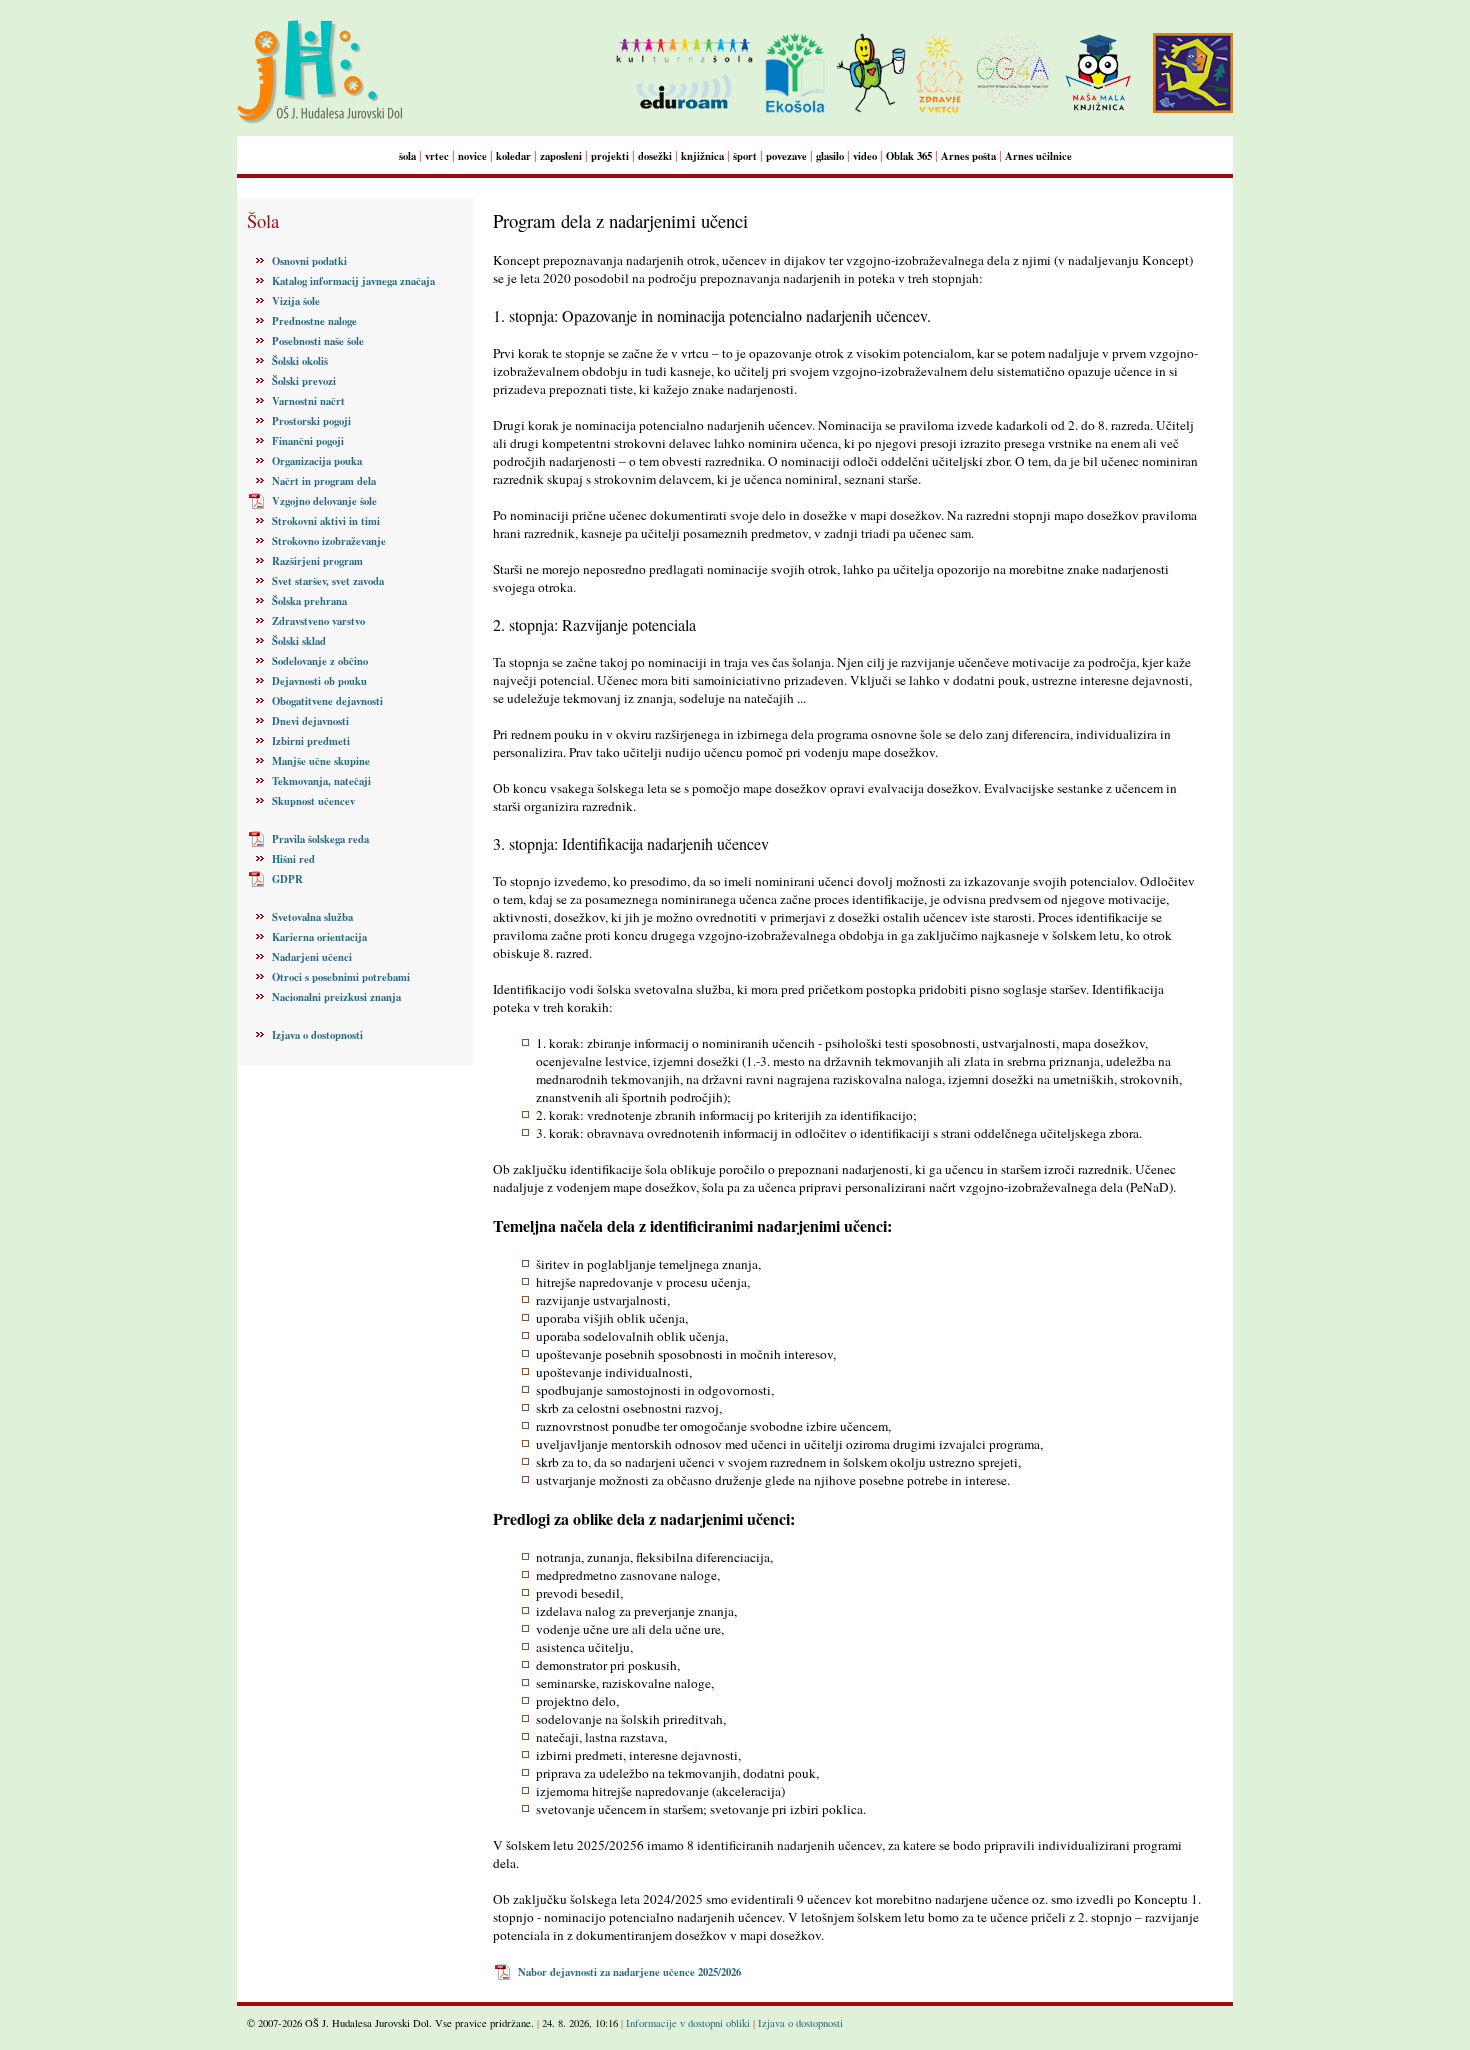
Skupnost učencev (313, 801)
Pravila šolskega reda (320, 839)
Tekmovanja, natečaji (321, 781)
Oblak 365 (909, 156)
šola (407, 156)
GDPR (287, 879)
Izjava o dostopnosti (317, 1035)
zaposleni (561, 156)
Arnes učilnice (1038, 156)
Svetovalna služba (312, 917)
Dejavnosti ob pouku (319, 681)
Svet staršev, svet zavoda (328, 581)
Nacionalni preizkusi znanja (336, 997)
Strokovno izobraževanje (329, 541)
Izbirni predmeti (311, 741)
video (865, 156)
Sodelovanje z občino (320, 661)
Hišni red (293, 859)
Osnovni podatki (309, 261)
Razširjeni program (317, 561)
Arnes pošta (968, 156)
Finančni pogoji (308, 441)
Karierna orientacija (319, 937)
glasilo (830, 156)
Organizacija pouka (317, 461)
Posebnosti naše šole (318, 341)
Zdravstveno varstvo (318, 621)
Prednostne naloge (314, 321)
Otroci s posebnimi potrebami (341, 977)
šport (745, 156)
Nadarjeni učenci (312, 957)
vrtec (437, 156)
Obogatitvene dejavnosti (327, 701)
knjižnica (702, 156)
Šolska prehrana (309, 601)
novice (472, 156)
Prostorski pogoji (311, 421)
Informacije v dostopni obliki (688, 2023)
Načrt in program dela (324, 481)
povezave (786, 156)
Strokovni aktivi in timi (326, 521)
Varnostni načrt (308, 401)
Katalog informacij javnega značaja (353, 281)
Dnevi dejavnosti (310, 721)
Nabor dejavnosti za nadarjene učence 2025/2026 (629, 1972)
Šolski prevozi (304, 381)
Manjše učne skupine (321, 761)
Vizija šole (296, 301)
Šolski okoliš (300, 361)
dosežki (655, 156)
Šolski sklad (299, 641)
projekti (610, 156)
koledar (513, 156)
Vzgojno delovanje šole (324, 501)
